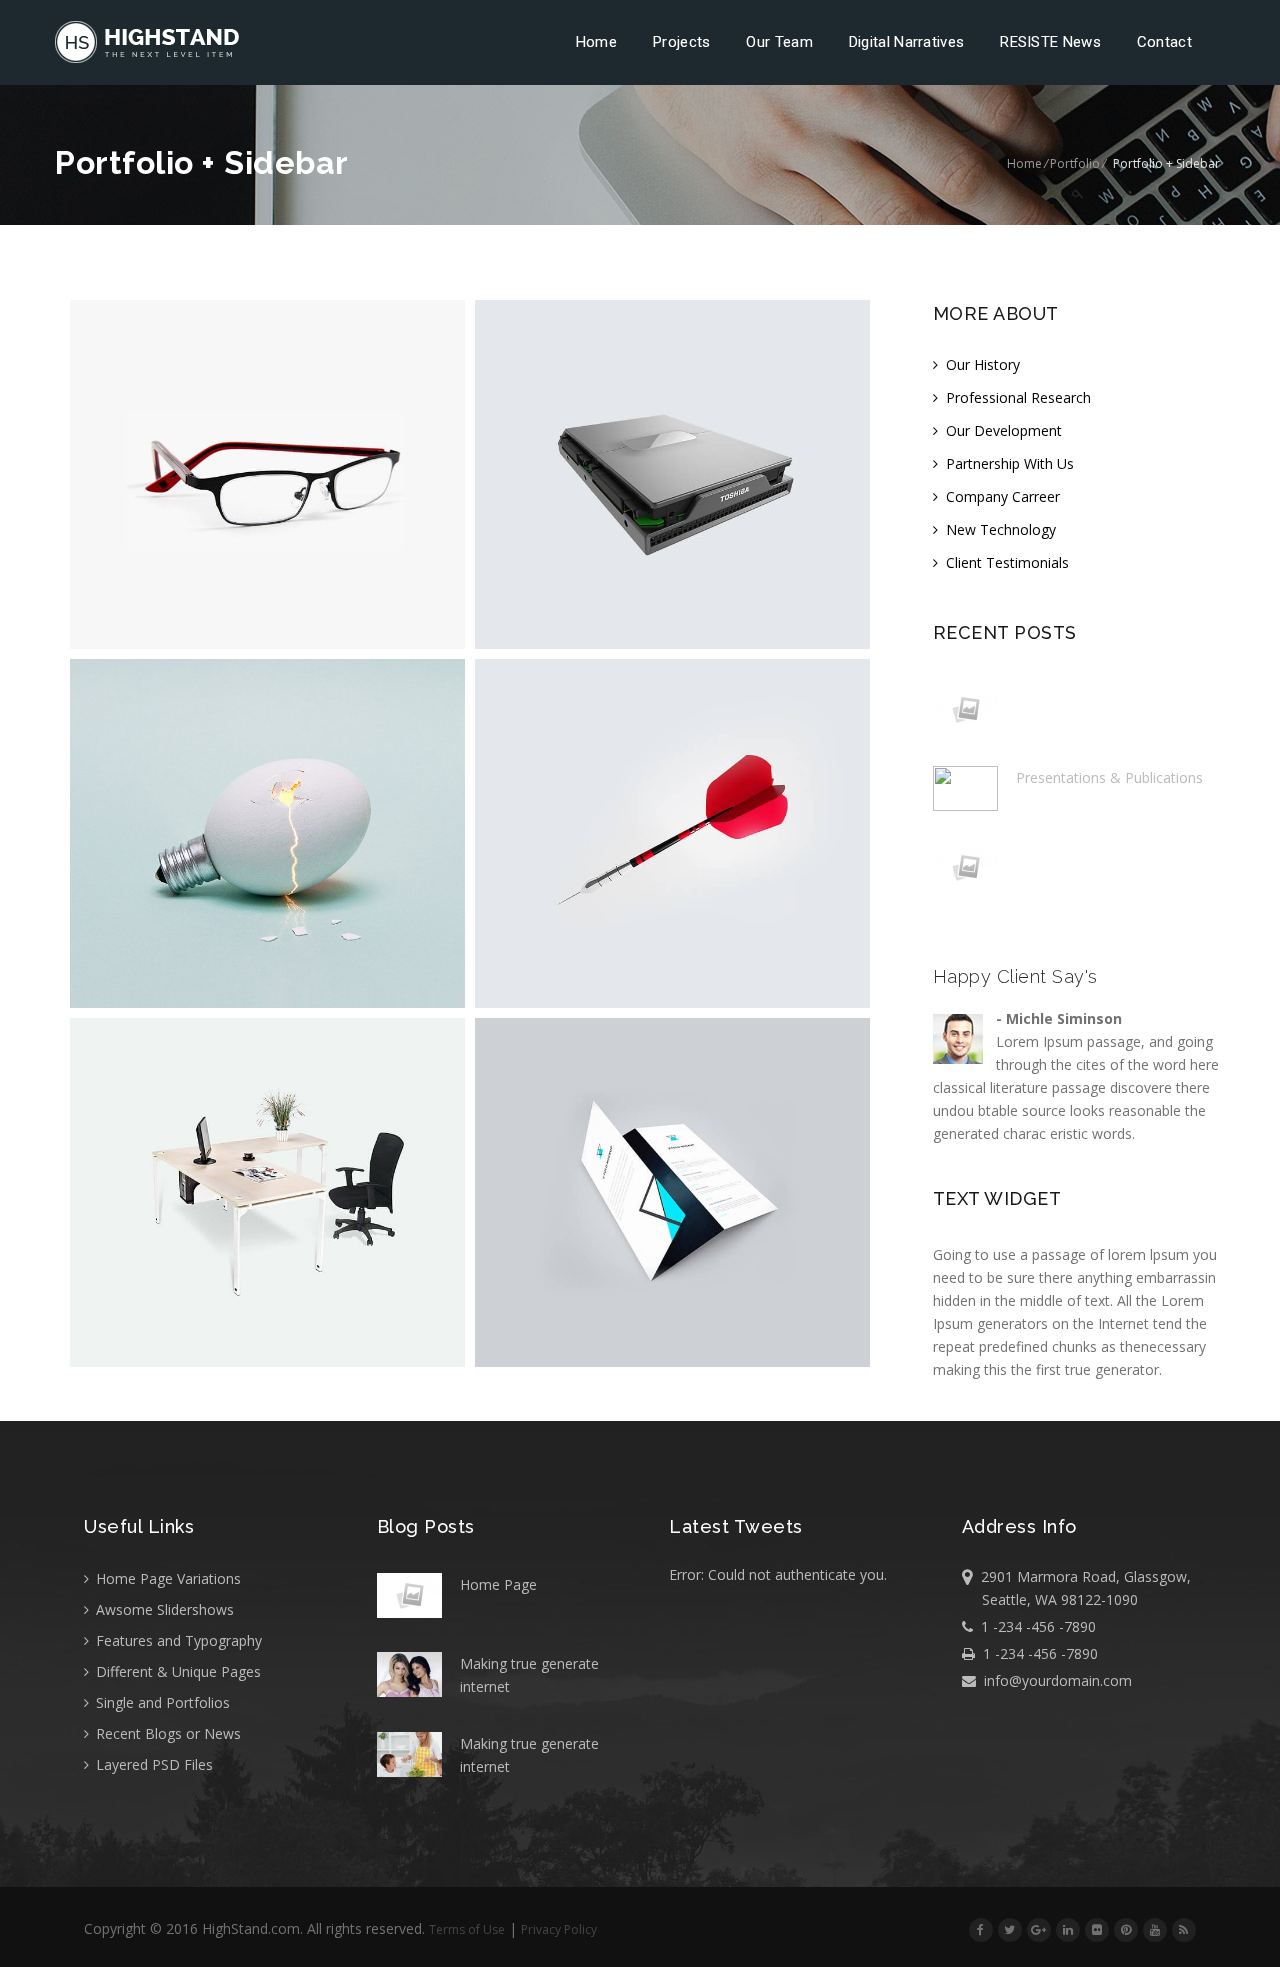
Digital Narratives (906, 42)
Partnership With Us (1008, 463)
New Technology (999, 529)
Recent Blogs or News (166, 1733)
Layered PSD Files (152, 1764)
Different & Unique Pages (176, 1671)
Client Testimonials (1005, 562)
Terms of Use (467, 1929)
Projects (681, 42)
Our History (981, 364)
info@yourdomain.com (1054, 1680)
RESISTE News (1050, 42)
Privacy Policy (559, 1929)
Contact (1164, 42)
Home (596, 42)
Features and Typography (177, 1640)
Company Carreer (1001, 496)
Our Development (1002, 430)
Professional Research (1016, 397)
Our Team (779, 42)
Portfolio (1075, 163)
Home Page (498, 1584)
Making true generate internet (529, 1675)
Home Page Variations (166, 1578)
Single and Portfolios (161, 1702)
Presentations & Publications (1109, 777)
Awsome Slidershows (163, 1609)
